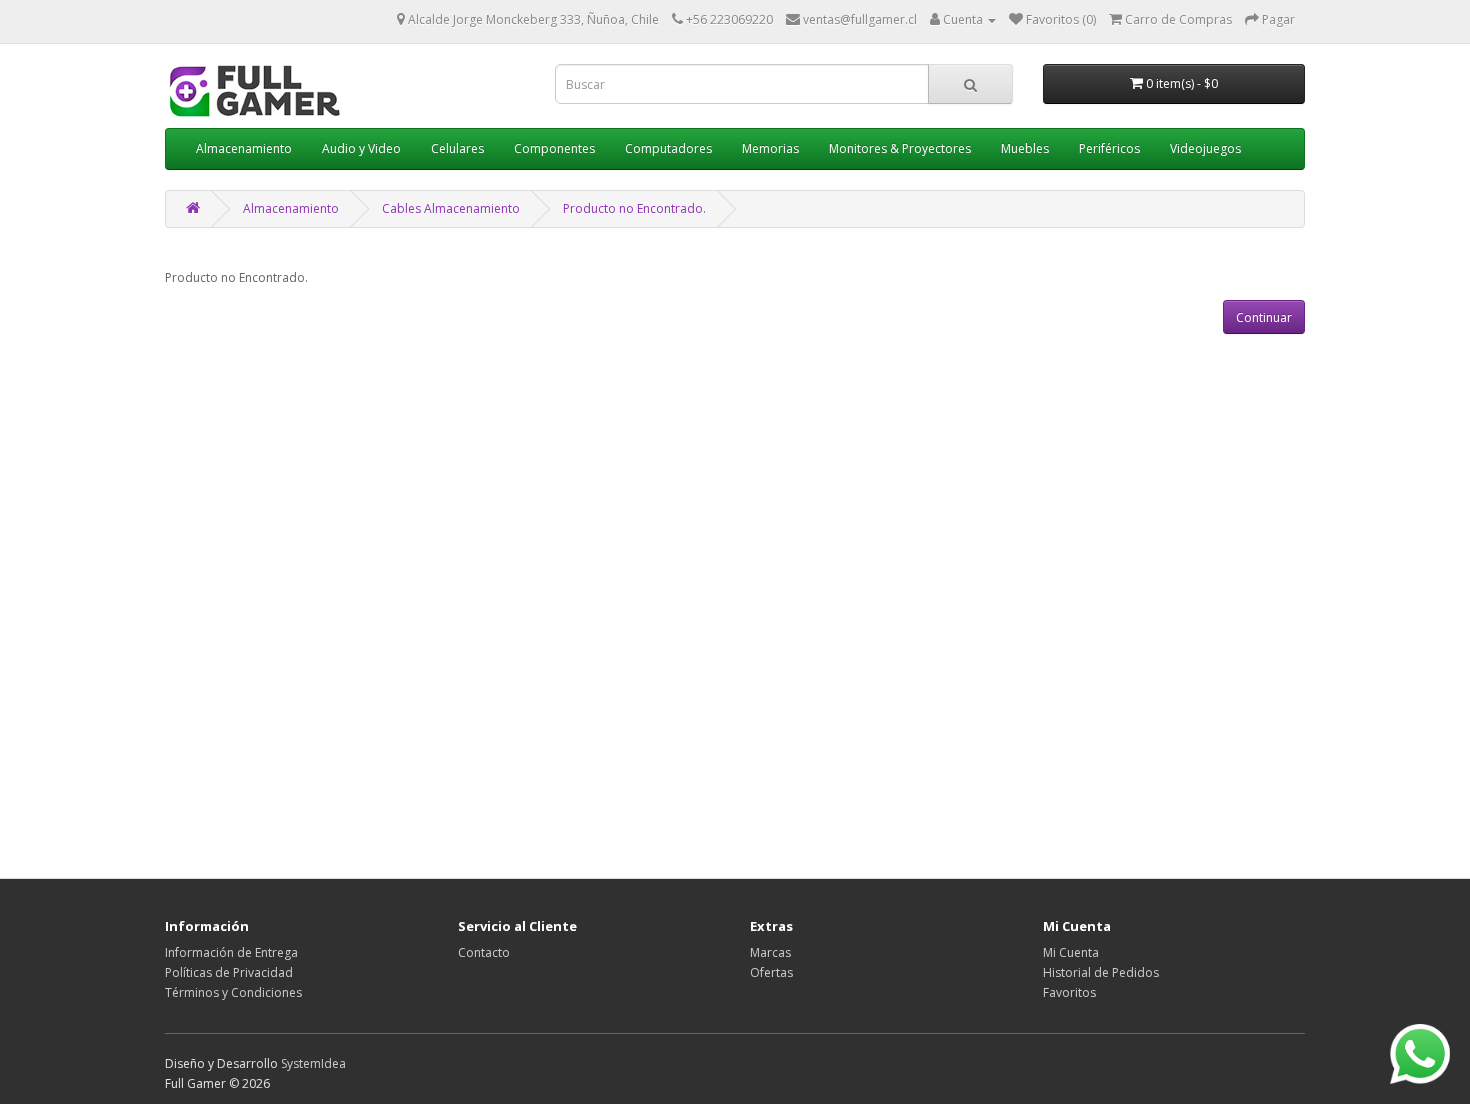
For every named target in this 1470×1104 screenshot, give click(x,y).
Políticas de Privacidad (229, 972)
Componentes (554, 148)
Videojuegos (1205, 148)
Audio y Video (361, 148)
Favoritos (1069, 992)
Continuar (1264, 317)
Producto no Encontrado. (634, 208)
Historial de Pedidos (1101, 972)
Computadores (668, 148)
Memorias (770, 148)
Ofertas (771, 972)
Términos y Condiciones (233, 992)
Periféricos (1109, 148)
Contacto (484, 952)
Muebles (1025, 148)
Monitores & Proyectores (900, 148)
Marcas (770, 952)
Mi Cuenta (1071, 952)
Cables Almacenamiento (451, 208)
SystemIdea (313, 1063)
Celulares (457, 148)
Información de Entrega (231, 952)
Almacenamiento (244, 148)
